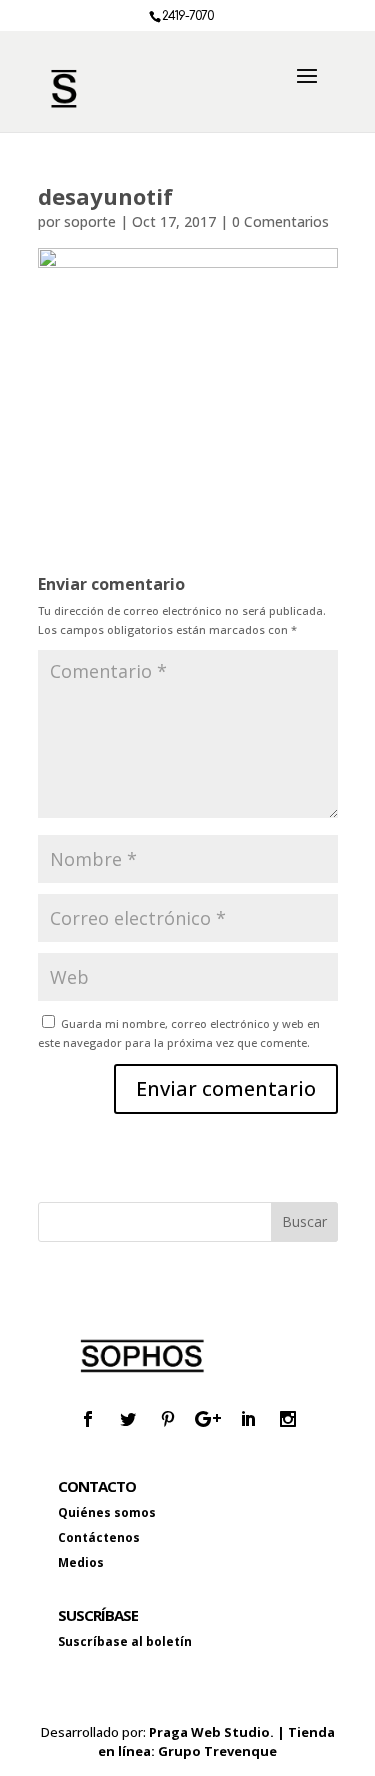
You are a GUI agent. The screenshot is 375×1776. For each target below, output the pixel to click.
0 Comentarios (280, 221)
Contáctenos (99, 1537)
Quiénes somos (107, 1512)
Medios (81, 1562)
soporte (90, 221)
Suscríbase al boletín (125, 1641)
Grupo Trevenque (217, 1751)
